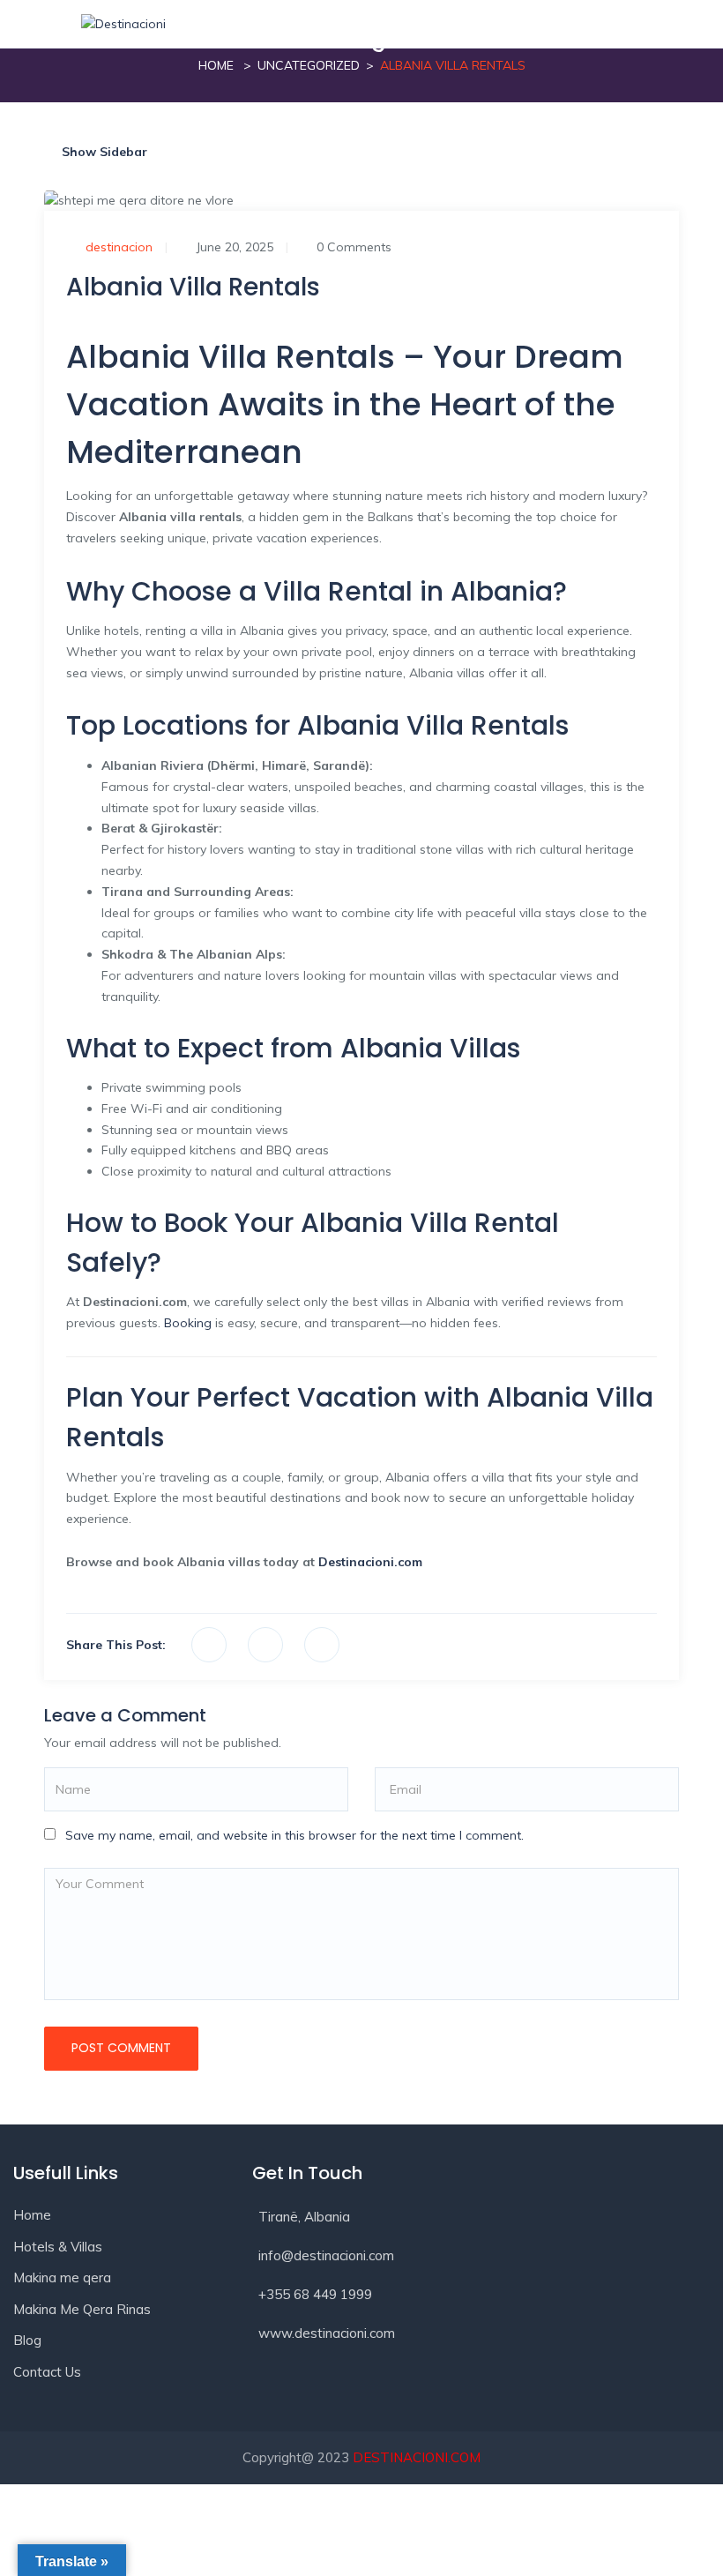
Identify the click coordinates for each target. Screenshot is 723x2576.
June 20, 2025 (235, 247)
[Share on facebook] (209, 1645)
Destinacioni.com (370, 1562)
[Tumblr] (401, 2390)
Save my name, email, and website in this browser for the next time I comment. (294, 1835)
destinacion (119, 247)
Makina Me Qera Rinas (82, 2309)
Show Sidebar (103, 152)
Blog (27, 2340)
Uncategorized (309, 65)
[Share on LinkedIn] (322, 1645)
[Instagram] (338, 2390)
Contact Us (47, 2372)
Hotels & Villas (58, 2247)
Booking (188, 1323)
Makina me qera (62, 2277)
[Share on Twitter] (265, 1645)
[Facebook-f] (274, 2390)
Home (216, 65)
